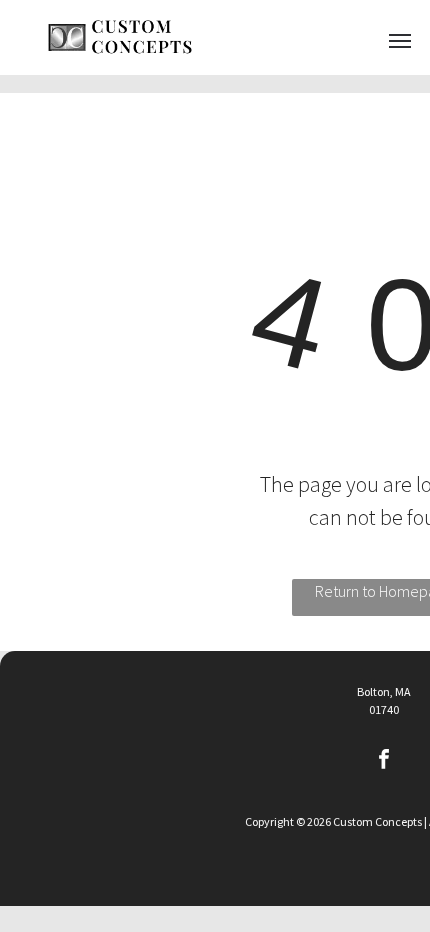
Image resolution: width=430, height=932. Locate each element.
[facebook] (384, 762)
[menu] (400, 41)
